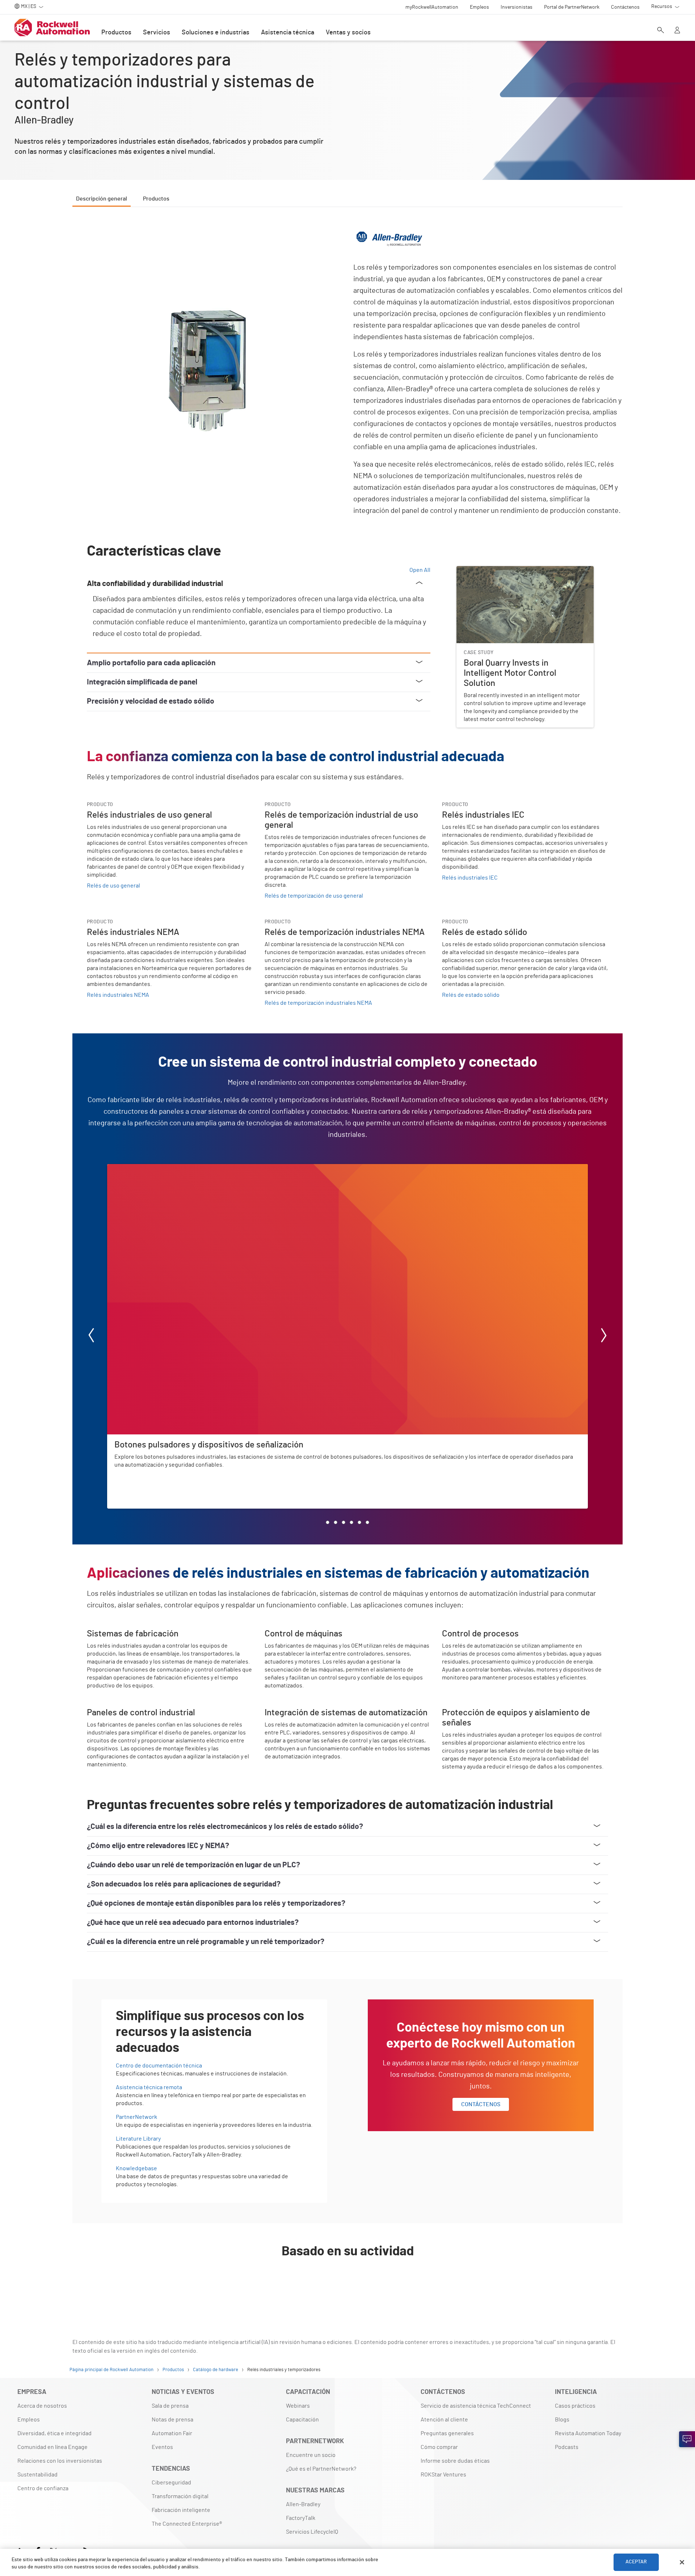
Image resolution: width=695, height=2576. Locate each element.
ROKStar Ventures (443, 2475)
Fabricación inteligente (181, 2510)
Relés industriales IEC (470, 878)
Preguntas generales (447, 2433)
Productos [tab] (156, 199)
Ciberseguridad (171, 2483)
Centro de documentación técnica (159, 2066)
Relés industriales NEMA (118, 995)
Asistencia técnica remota (149, 2087)
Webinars (298, 2406)
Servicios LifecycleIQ (312, 2532)
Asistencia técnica (288, 33)
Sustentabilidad (37, 2475)
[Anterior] (91, 1337)
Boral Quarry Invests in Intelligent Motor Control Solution (517, 575)
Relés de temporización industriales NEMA (318, 1003)
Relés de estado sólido (471, 995)
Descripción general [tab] (102, 199)
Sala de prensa (170, 2406)
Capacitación (302, 2420)
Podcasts (567, 2447)
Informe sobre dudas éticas (455, 2461)
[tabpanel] (347, 1259)
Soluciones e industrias (216, 33)
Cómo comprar (439, 2447)
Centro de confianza (43, 2488)
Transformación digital (180, 2496)
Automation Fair (172, 2433)
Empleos (29, 2420)
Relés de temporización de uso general (314, 896)
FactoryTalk (301, 2518)
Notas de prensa (172, 2420)
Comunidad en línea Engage (52, 2447)
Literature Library (138, 2139)
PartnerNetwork (136, 2117)
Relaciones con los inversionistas (60, 2461)
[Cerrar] (682, 2562)
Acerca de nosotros (42, 2406)
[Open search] (661, 31)
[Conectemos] (687, 2439)
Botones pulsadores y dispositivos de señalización (171, 1168)
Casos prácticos (575, 2406)
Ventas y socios (348, 33)
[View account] (677, 31)
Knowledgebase (136, 2168)
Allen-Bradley (303, 2504)
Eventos (162, 2447)
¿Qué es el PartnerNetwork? (321, 2469)
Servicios (157, 33)
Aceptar (636, 2562)
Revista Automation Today (588, 2433)
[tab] (328, 1522)
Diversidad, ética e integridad (54, 2433)
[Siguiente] (604, 1337)
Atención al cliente (444, 2420)
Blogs (562, 2420)
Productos (116, 33)
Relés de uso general (113, 886)
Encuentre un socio (311, 2455)
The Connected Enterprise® (187, 2524)
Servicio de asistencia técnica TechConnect (476, 2406)
